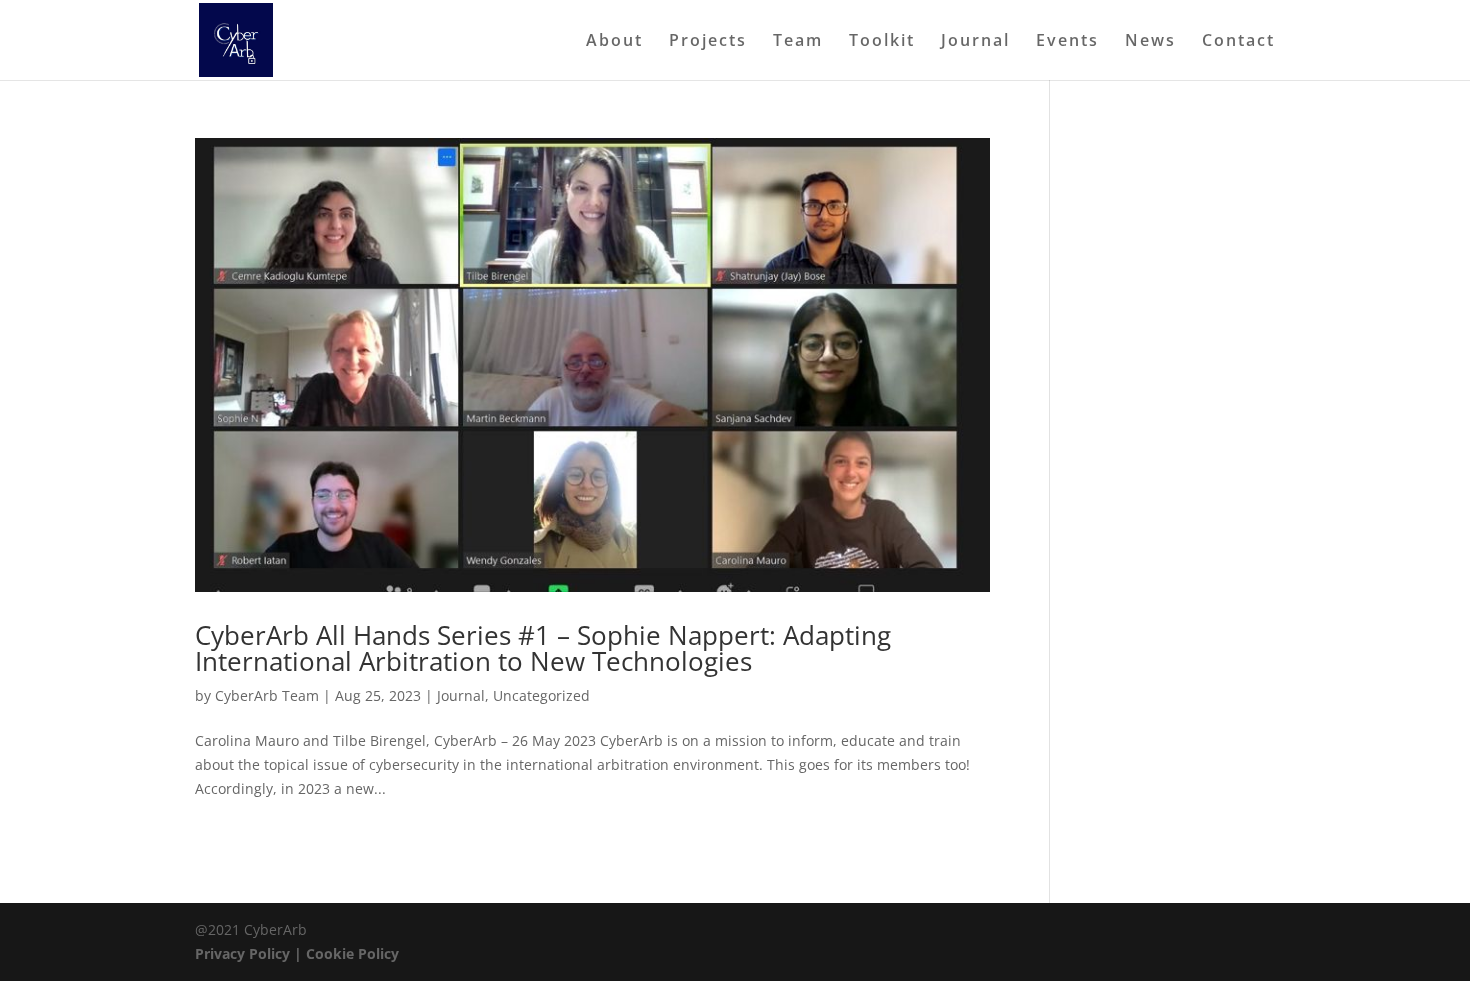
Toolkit (882, 42)
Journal (975, 42)
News (1150, 42)
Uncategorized (541, 695)
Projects (708, 42)
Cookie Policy (352, 953)
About (614, 42)
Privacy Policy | (250, 953)
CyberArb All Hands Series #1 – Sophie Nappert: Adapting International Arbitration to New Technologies (543, 648)
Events (1067, 42)
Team (798, 42)
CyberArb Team (267, 695)
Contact (1238, 42)
